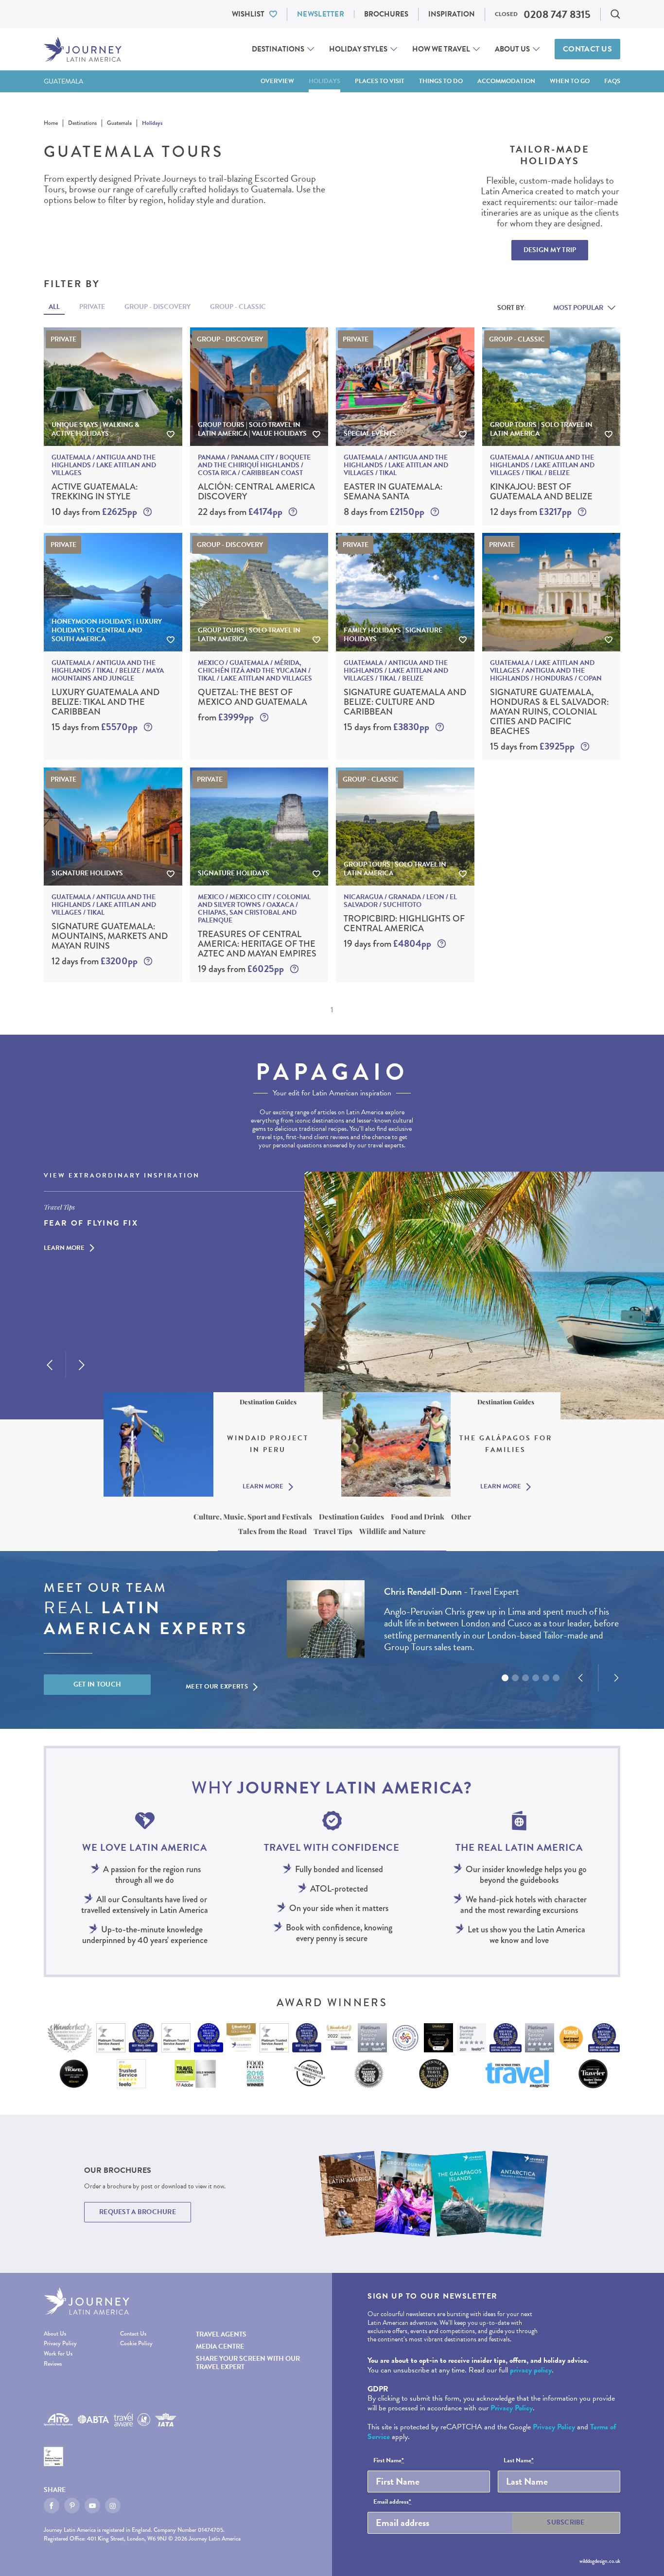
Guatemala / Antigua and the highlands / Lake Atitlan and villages (104, 465)
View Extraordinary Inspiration (122, 1176)
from (226, 717)
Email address (392, 2502)
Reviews (53, 2364)
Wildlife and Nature (393, 1531)
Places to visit (380, 81)
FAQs (612, 81)
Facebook (52, 2506)
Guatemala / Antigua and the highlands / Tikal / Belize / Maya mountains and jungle (108, 671)
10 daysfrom (94, 512)
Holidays (324, 81)
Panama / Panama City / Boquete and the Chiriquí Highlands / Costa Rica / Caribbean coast (254, 465)
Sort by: (512, 308)
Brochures (386, 14)
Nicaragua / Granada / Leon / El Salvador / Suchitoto (400, 901)
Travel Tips (333, 1531)
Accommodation (506, 81)
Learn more (64, 1248)
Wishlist (248, 14)
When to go (570, 81)
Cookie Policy (136, 2344)
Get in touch (97, 1684)
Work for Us (58, 2354)
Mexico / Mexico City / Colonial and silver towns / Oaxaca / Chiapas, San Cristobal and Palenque (254, 909)
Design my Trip (550, 250)
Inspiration (452, 14)
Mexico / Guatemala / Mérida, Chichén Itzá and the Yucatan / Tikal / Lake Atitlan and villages (255, 671)
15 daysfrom (95, 727)
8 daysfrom (384, 512)
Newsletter (321, 14)
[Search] (615, 14)
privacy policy (531, 2370)
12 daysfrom (531, 512)
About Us (512, 49)
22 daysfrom (240, 512)
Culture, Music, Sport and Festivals (253, 1517)
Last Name (519, 2461)
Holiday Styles (358, 49)
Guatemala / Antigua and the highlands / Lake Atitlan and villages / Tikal (396, 465)
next (82, 1365)
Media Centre (220, 2346)
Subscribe (566, 2522)
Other (461, 1517)
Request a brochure (138, 2212)
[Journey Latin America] (83, 49)
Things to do (441, 81)
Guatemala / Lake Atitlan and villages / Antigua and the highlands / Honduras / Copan (546, 671)
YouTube (92, 2506)
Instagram (113, 2506)
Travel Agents (221, 2334)
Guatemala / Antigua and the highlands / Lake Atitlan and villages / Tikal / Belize (542, 465)
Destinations (278, 49)
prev (50, 1365)
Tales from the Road (272, 1531)
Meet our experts (217, 1687)
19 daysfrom (241, 969)
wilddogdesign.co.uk (600, 2561)
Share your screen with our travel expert (248, 2363)
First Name (389, 2461)
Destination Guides (351, 1517)
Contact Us (587, 49)
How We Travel (441, 49)
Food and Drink (418, 1517)
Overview (277, 81)
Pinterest (72, 2506)
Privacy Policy (60, 2344)
